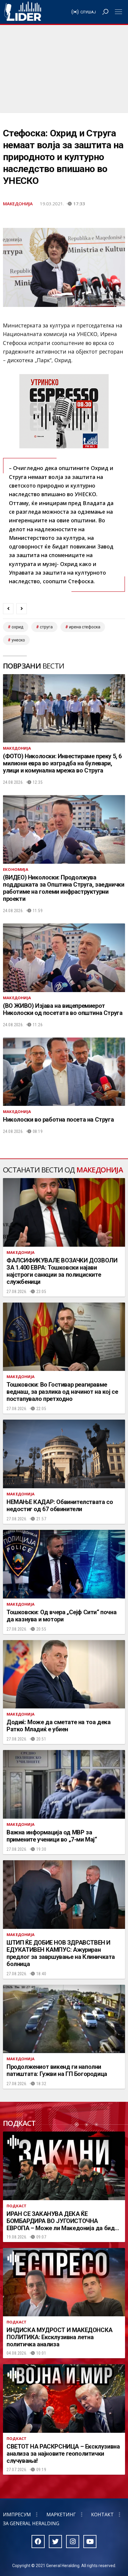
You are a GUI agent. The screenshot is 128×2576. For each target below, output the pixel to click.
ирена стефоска (85, 627)
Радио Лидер (23, 12)
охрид (18, 627)
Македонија (18, 204)
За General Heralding (31, 2523)
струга (46, 627)
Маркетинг (61, 2514)
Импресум (17, 2514)
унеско (18, 640)
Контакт (102, 2514)
